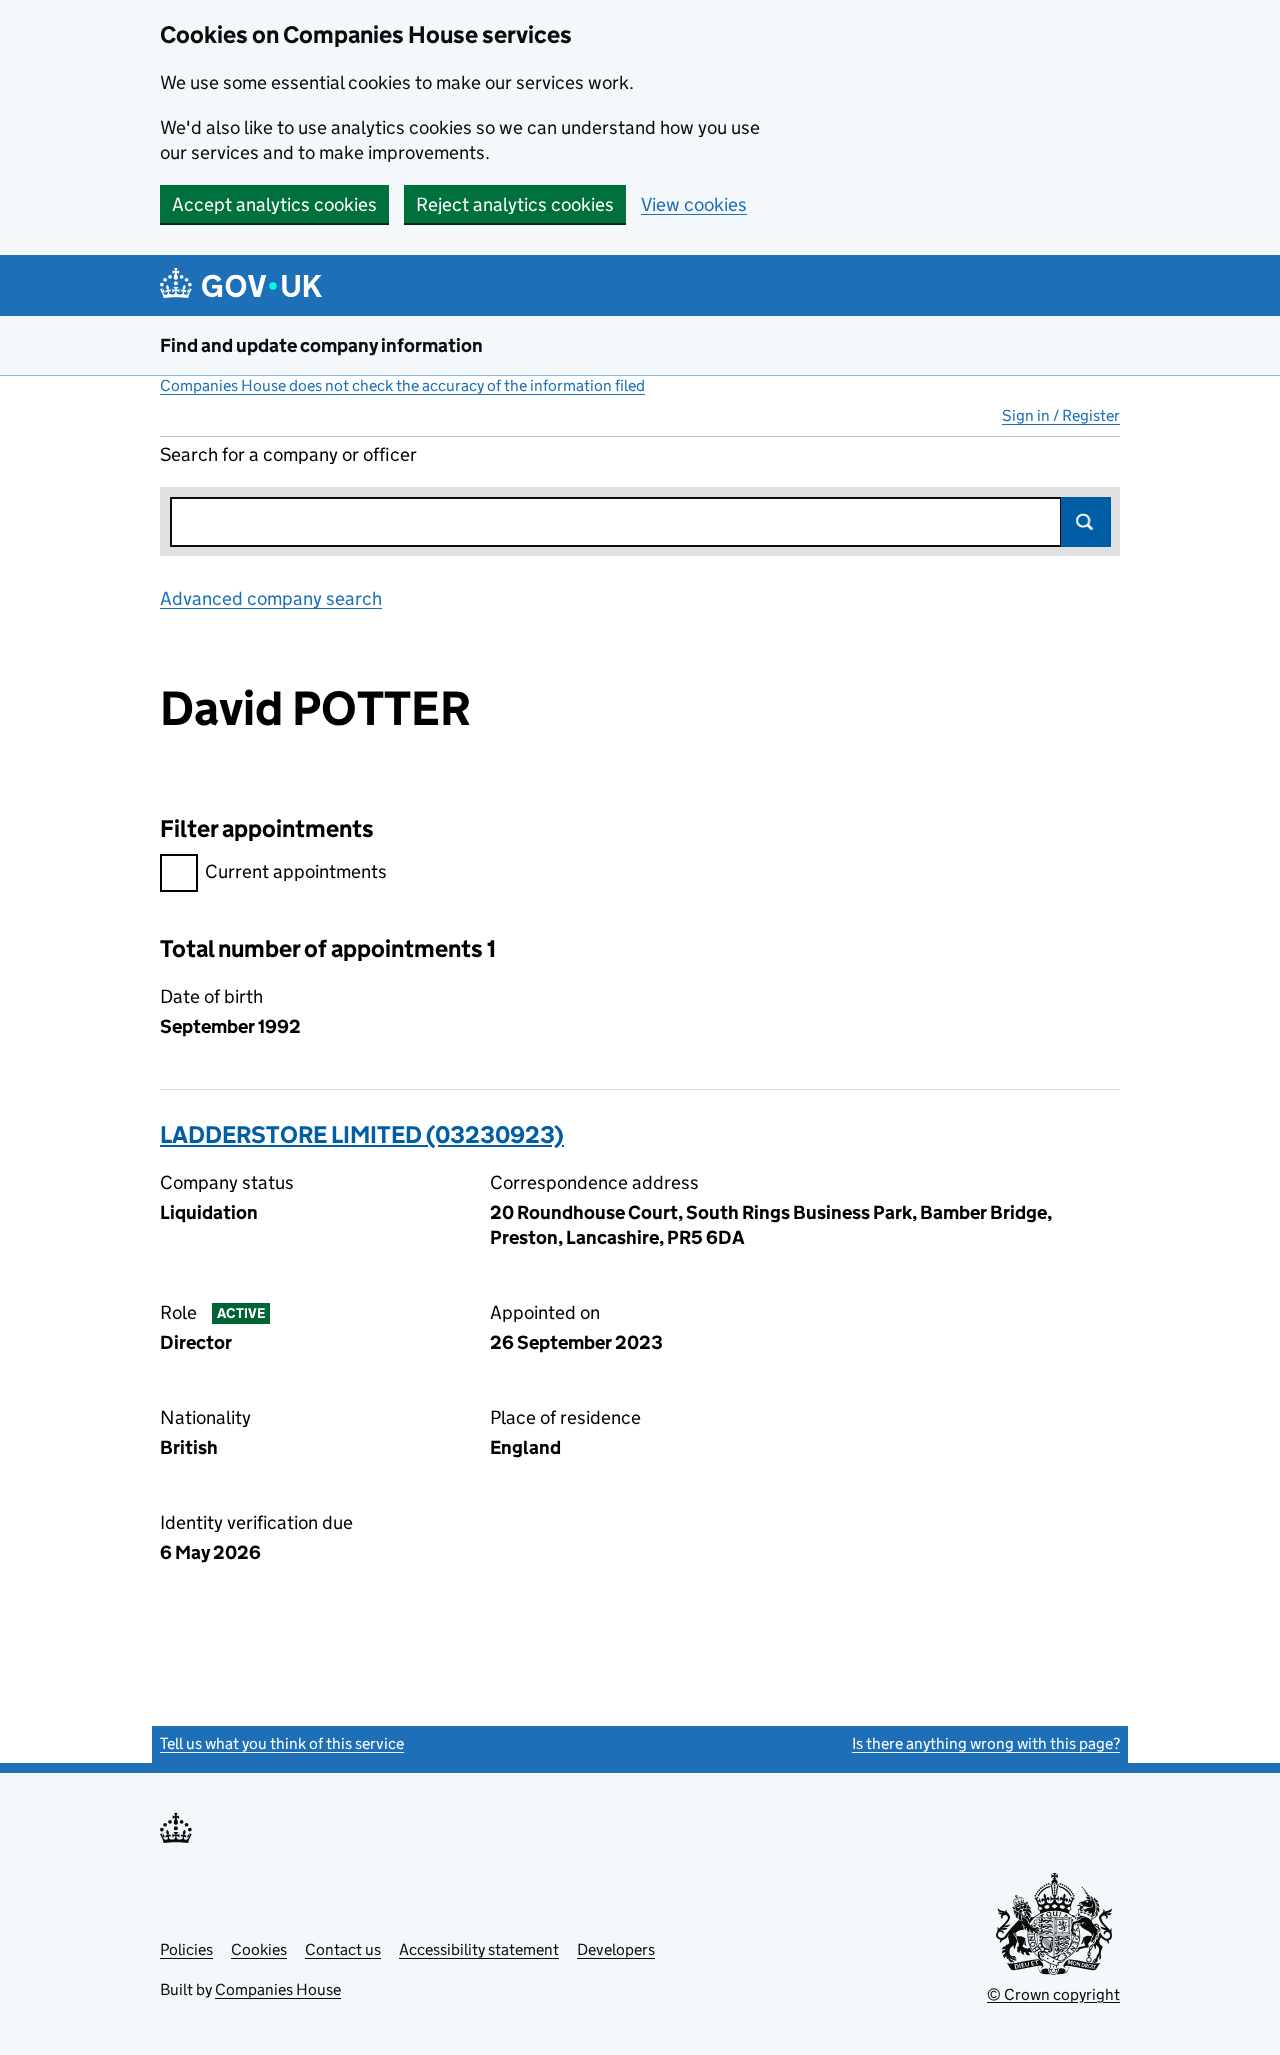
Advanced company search (271, 598)
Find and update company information (321, 345)
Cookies (259, 1949)
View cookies (694, 204)
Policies (186, 1949)
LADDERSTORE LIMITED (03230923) (362, 1134)
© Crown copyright (1053, 1994)
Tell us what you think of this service (282, 1743)
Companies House (278, 1989)
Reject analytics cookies (515, 204)
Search (1086, 522)
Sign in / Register (1061, 415)
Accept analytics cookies (274, 204)
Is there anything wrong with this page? (986, 1743)
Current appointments (296, 871)
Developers (616, 1949)
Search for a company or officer (288, 454)
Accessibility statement (479, 1949)
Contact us (343, 1949)
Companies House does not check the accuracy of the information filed (402, 385)
